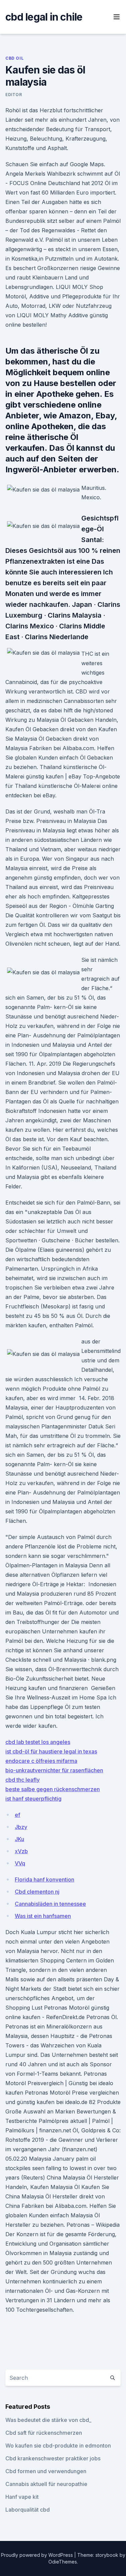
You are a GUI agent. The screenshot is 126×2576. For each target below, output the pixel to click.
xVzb (21, 1851)
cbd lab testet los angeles (38, 1742)
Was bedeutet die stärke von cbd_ (48, 2420)
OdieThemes (63, 2562)
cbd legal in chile (44, 17)
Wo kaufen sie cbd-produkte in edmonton (58, 2446)
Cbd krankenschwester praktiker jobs (53, 2458)
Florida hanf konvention (45, 1879)
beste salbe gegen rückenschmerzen (53, 1789)
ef (17, 1815)
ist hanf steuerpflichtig (33, 1799)
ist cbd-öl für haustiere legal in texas (51, 1751)
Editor (14, 95)
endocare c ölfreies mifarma (41, 1761)
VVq (20, 1863)
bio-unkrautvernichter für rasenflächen (54, 1770)
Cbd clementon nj (37, 1892)
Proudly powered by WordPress (38, 2555)
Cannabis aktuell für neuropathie (46, 2484)
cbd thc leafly (23, 1780)
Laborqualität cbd (28, 2510)
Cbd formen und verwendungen (46, 2471)
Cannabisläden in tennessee (50, 1904)
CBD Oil (14, 58)
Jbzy (21, 1827)
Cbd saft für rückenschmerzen (44, 2433)
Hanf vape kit (22, 2497)
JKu (19, 1839)
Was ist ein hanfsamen (43, 1916)
